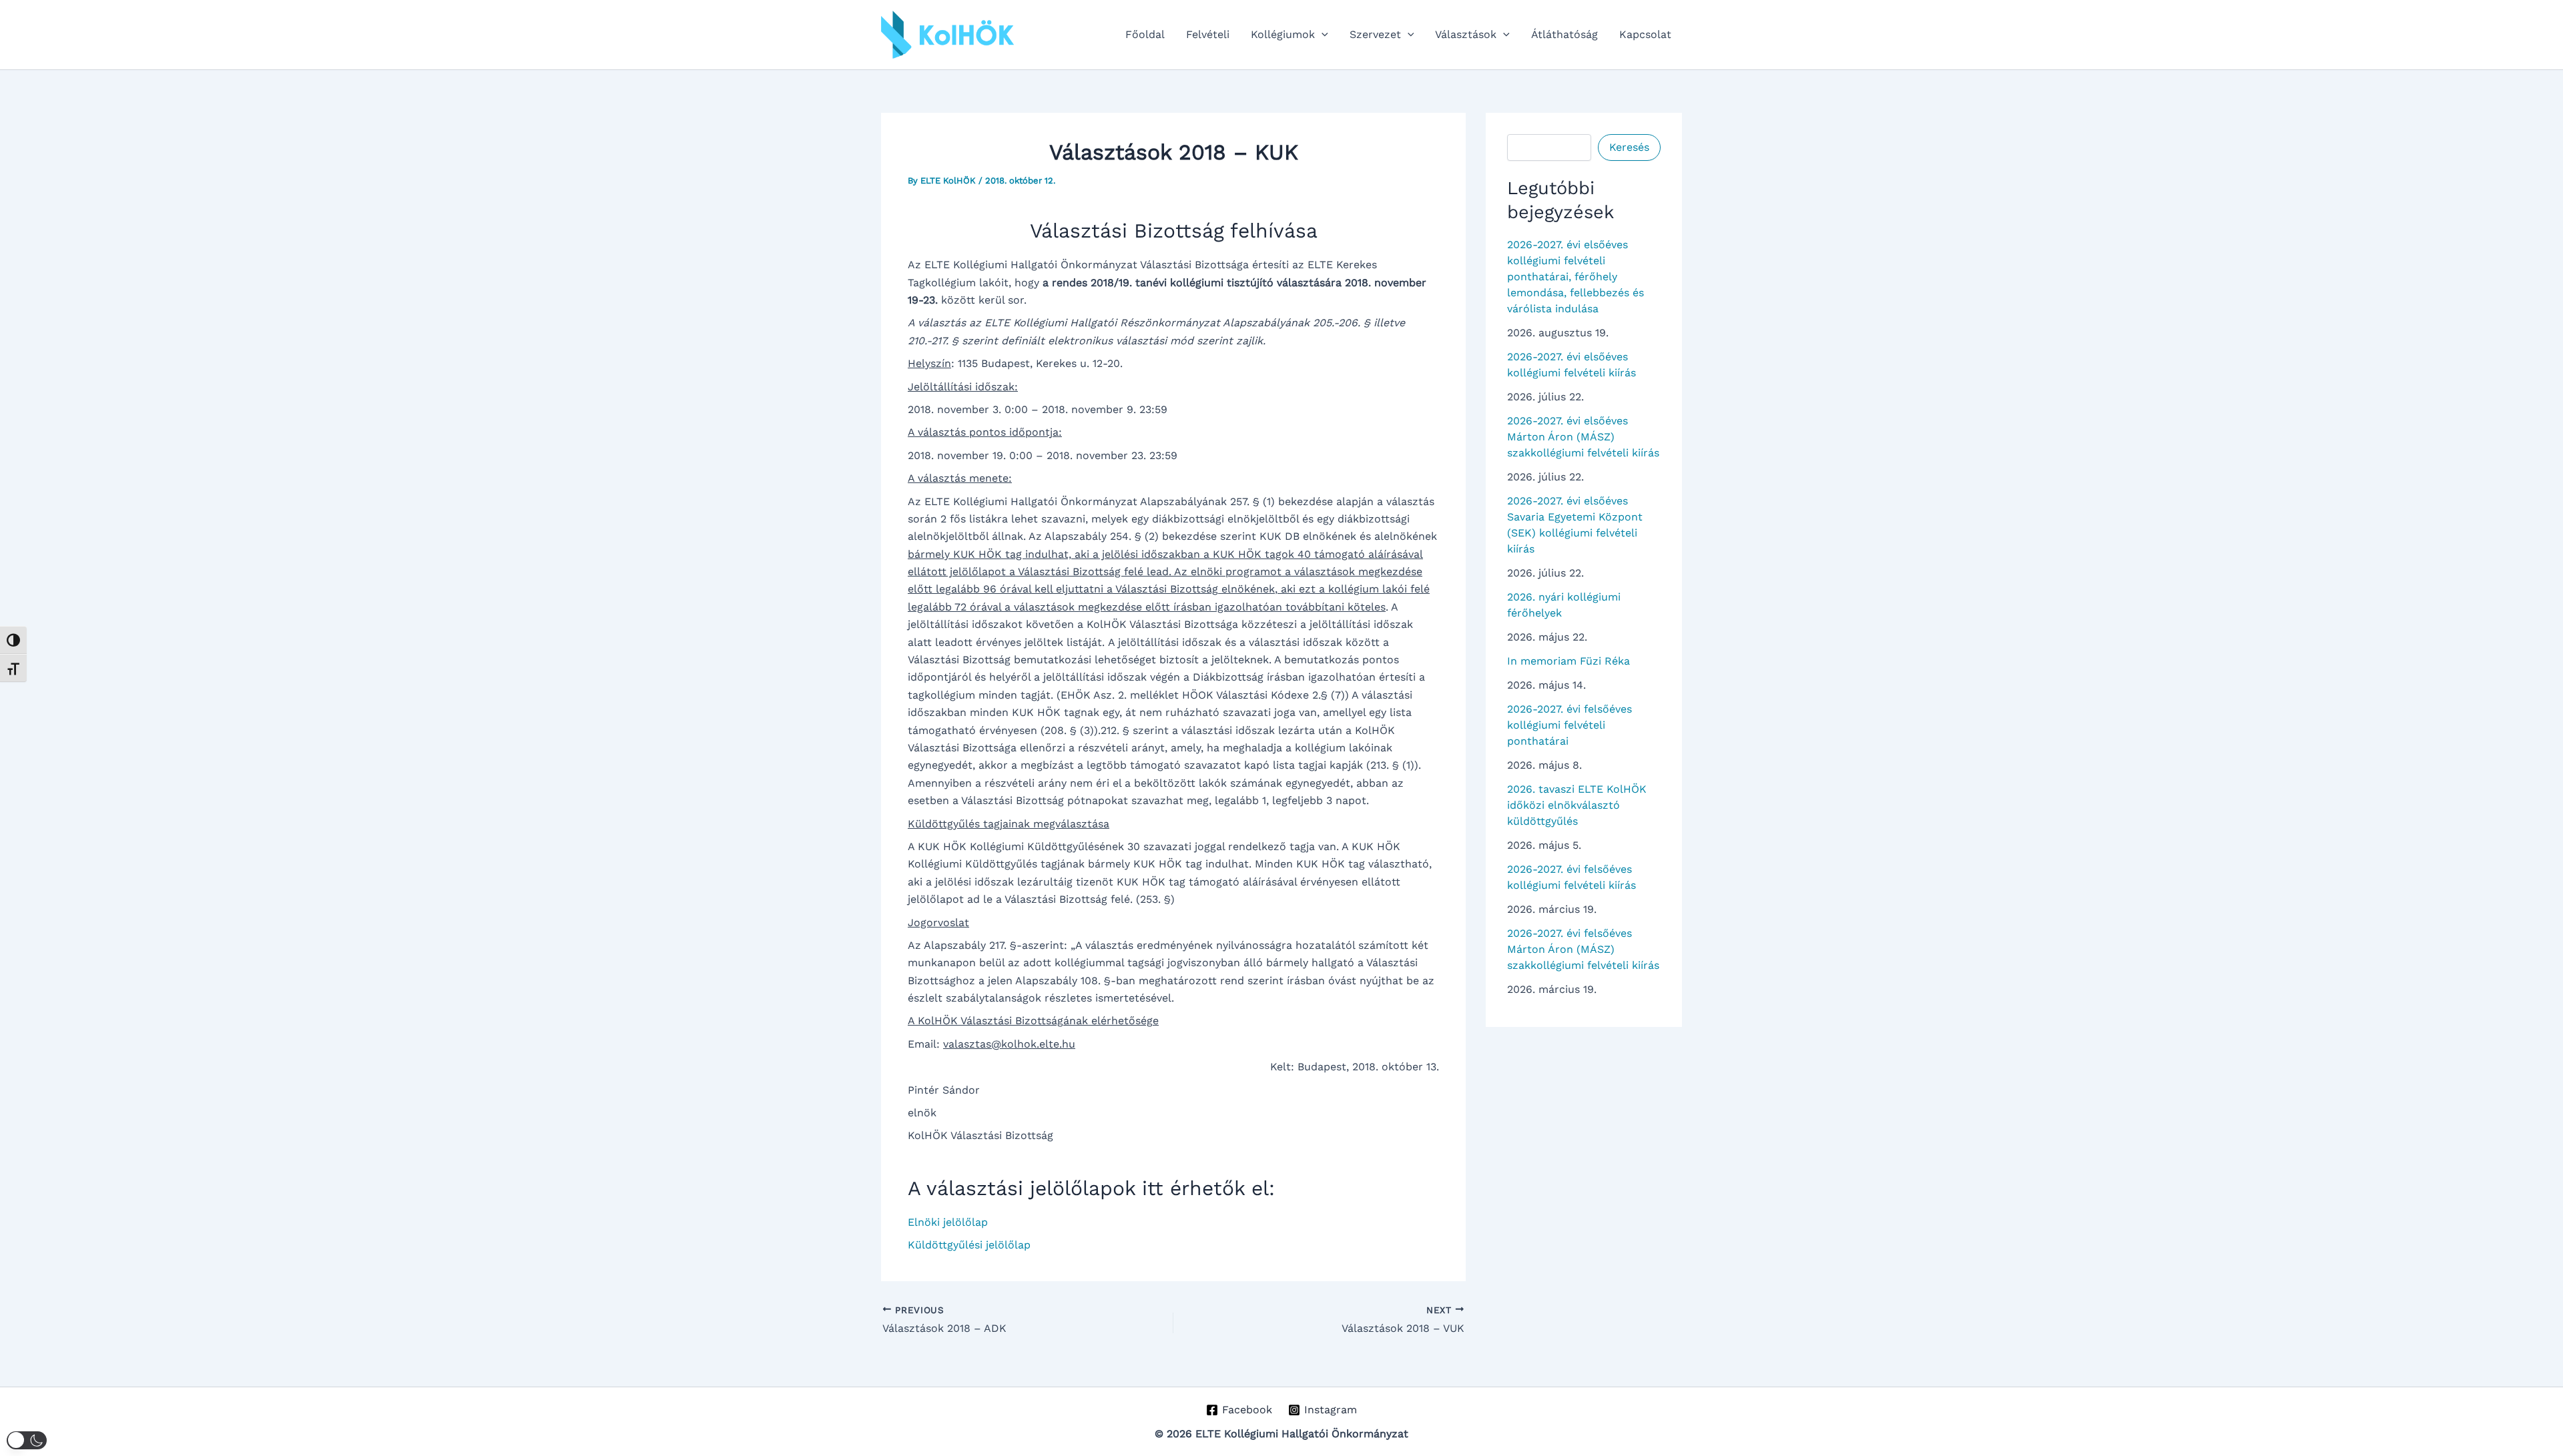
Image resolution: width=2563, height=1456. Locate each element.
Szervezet (1375, 34)
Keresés (1629, 147)
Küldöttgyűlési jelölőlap (969, 1245)
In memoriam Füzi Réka (1569, 661)
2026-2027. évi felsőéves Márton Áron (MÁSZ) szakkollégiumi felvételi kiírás (1583, 949)
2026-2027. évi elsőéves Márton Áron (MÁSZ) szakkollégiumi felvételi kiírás (1583, 437)
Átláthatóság (1564, 34)
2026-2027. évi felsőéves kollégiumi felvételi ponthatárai (1570, 725)
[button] (1322, 35)
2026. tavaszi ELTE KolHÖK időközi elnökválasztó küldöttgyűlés (1577, 805)
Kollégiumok (1283, 34)
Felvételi (1208, 34)
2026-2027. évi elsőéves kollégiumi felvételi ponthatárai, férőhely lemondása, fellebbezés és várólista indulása (1576, 277)
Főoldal (1145, 34)
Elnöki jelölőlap (948, 1222)
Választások (1466, 34)
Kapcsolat (1645, 34)
